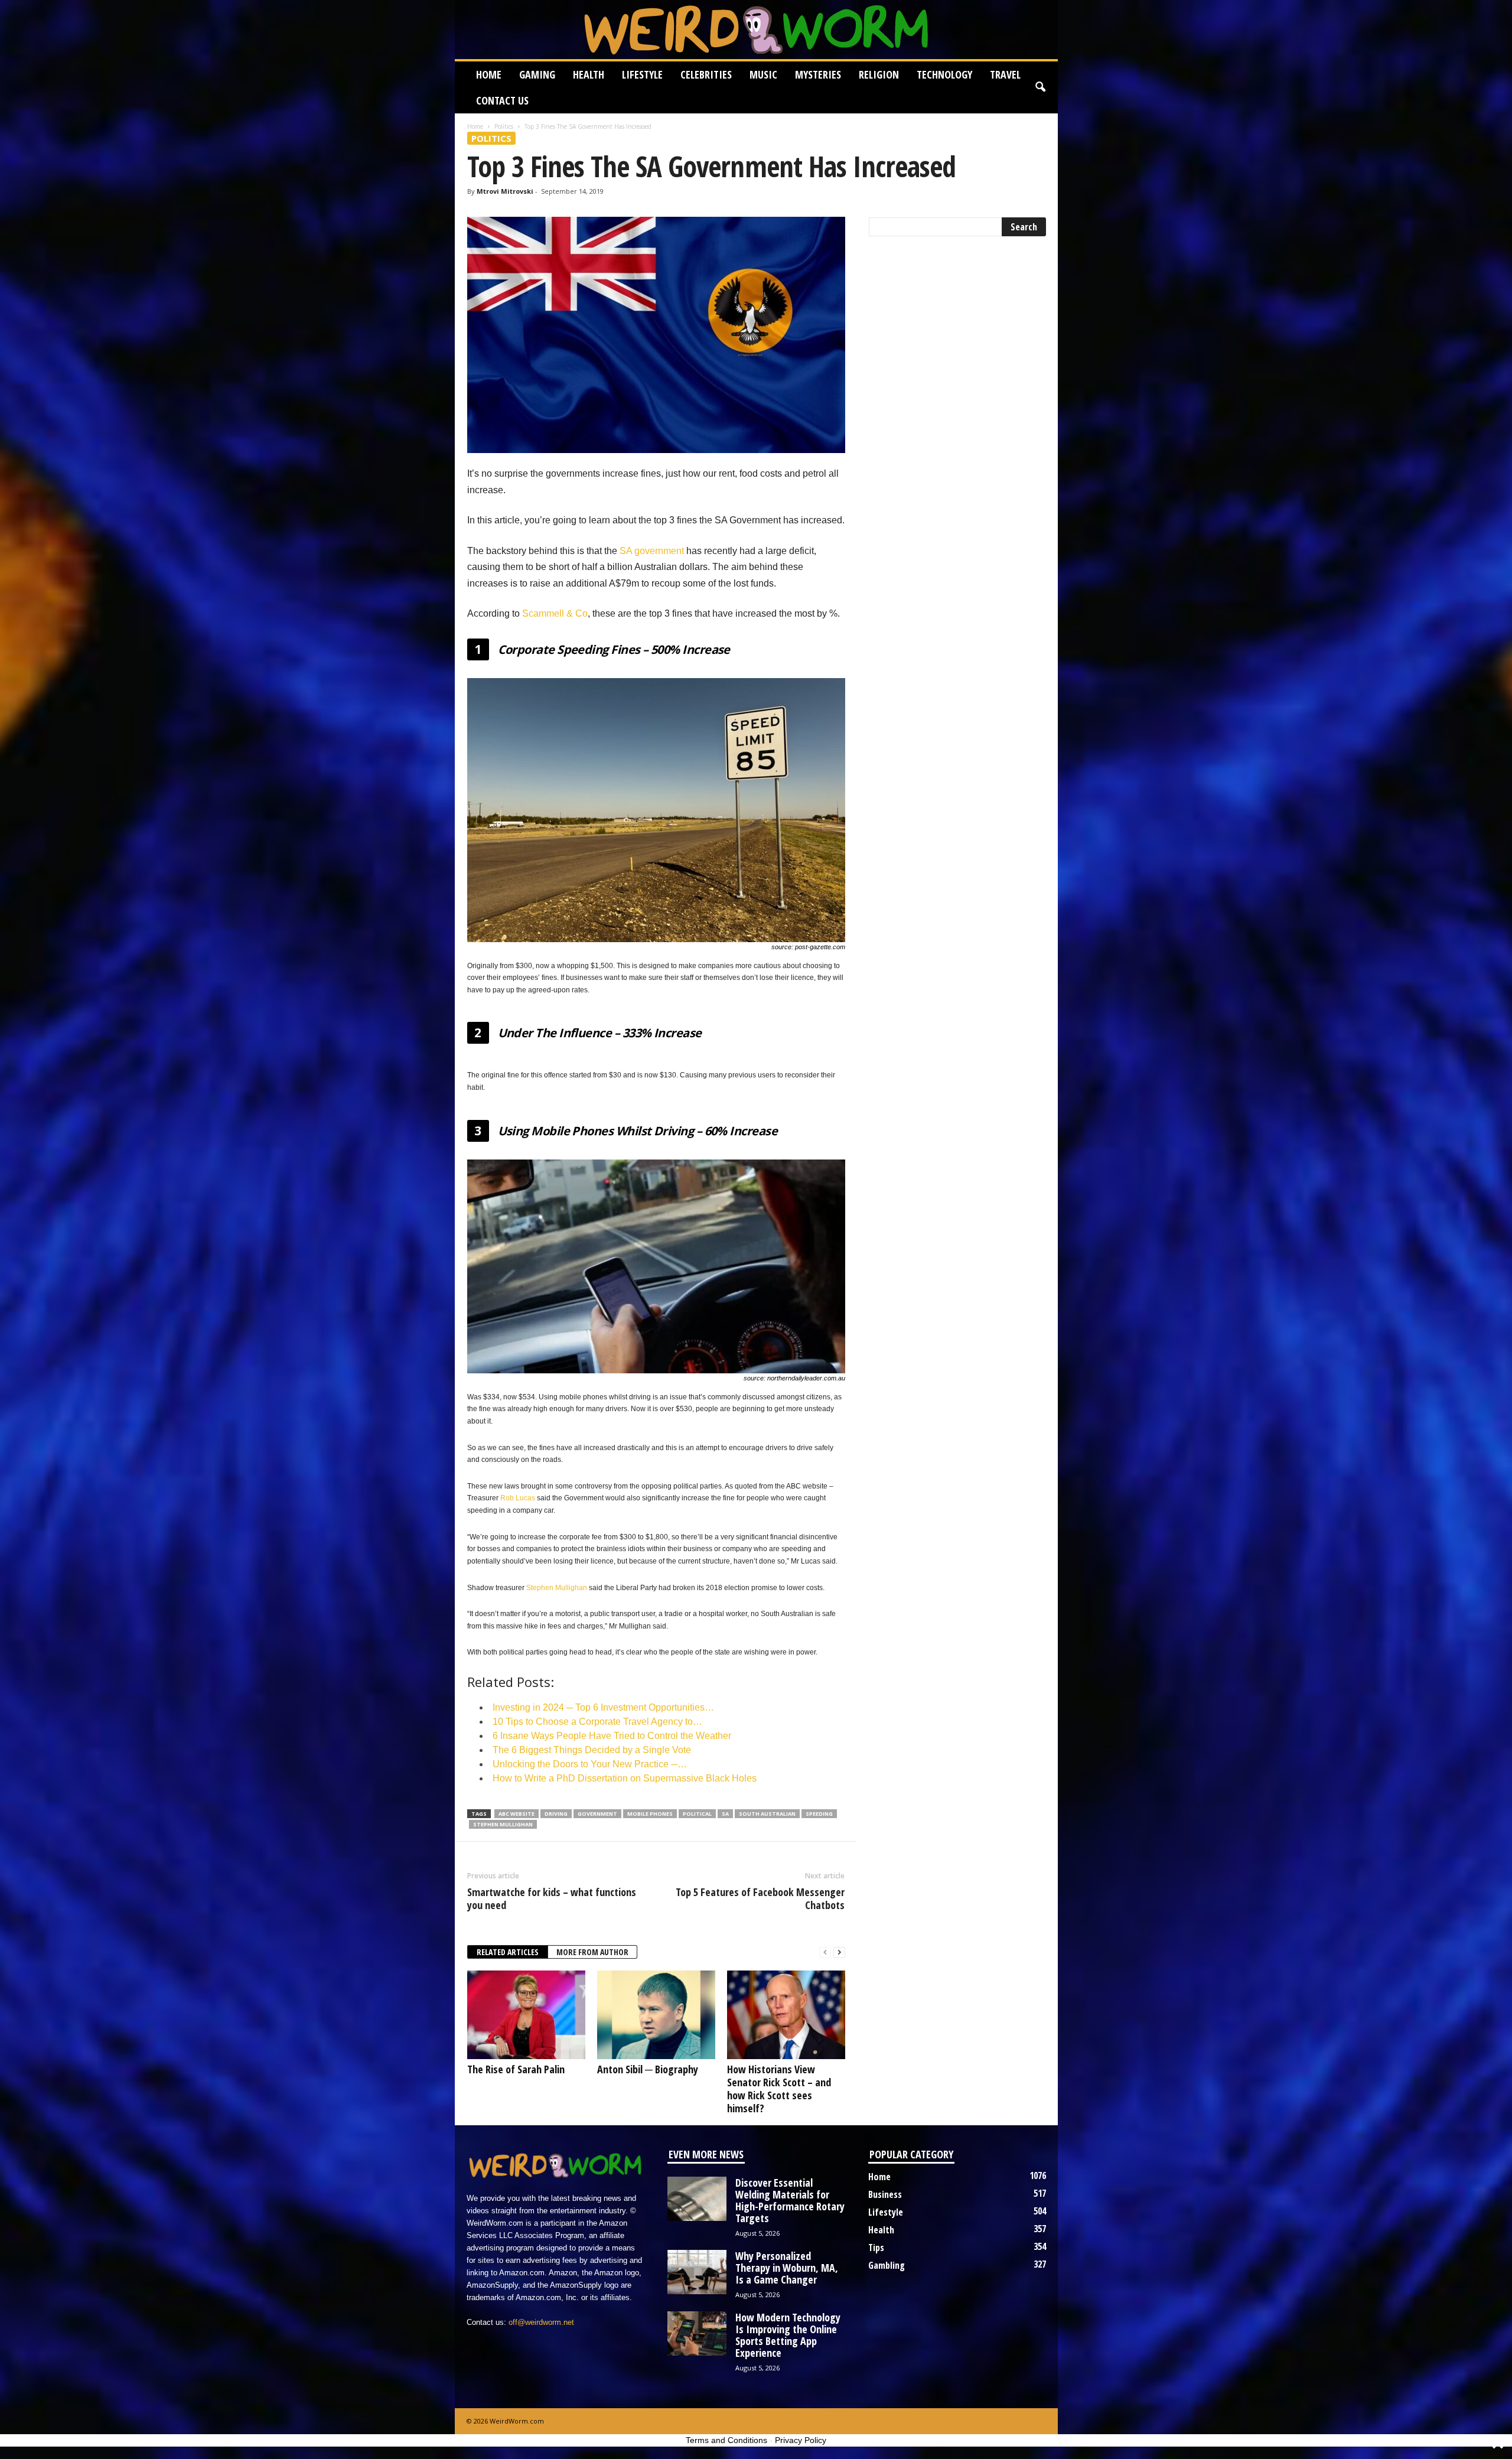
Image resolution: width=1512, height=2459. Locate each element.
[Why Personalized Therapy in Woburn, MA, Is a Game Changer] (697, 2272)
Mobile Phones (650, 1814)
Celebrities (706, 74)
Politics (504, 126)
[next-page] (839, 1952)
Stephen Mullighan (557, 1588)
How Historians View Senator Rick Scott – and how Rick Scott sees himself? (779, 2089)
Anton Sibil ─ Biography (648, 2069)
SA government (652, 551)
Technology (944, 74)
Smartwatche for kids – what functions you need (552, 1898)
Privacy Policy (801, 2440)
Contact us (502, 100)
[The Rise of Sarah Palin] (526, 2015)
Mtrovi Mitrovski (505, 191)
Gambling (887, 2265)
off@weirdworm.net (541, 2322)
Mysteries (818, 74)
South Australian (767, 1814)
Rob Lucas (518, 1498)
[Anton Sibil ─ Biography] (656, 2015)
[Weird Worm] (756, 30)
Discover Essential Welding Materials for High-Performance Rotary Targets (790, 2200)
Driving (556, 1814)
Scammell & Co (555, 613)
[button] (1040, 87)
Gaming (537, 74)
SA (725, 1814)
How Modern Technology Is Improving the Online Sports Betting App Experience (788, 2335)
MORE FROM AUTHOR (592, 1952)
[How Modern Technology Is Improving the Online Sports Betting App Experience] (697, 2333)
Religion (879, 74)
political (697, 1814)
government (597, 1814)
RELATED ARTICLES (508, 1952)
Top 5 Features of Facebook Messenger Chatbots (760, 1898)
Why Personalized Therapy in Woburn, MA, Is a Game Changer (787, 2268)
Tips (876, 2248)
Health (589, 74)
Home (489, 74)
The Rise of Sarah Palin (516, 2069)
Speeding (819, 1814)
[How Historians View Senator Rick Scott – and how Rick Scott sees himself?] (786, 2015)
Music (763, 74)
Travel (1005, 74)
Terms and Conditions (726, 2440)
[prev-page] (825, 1952)
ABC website (517, 1814)
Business (885, 2194)
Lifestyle (642, 74)
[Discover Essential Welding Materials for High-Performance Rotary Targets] (697, 2199)
